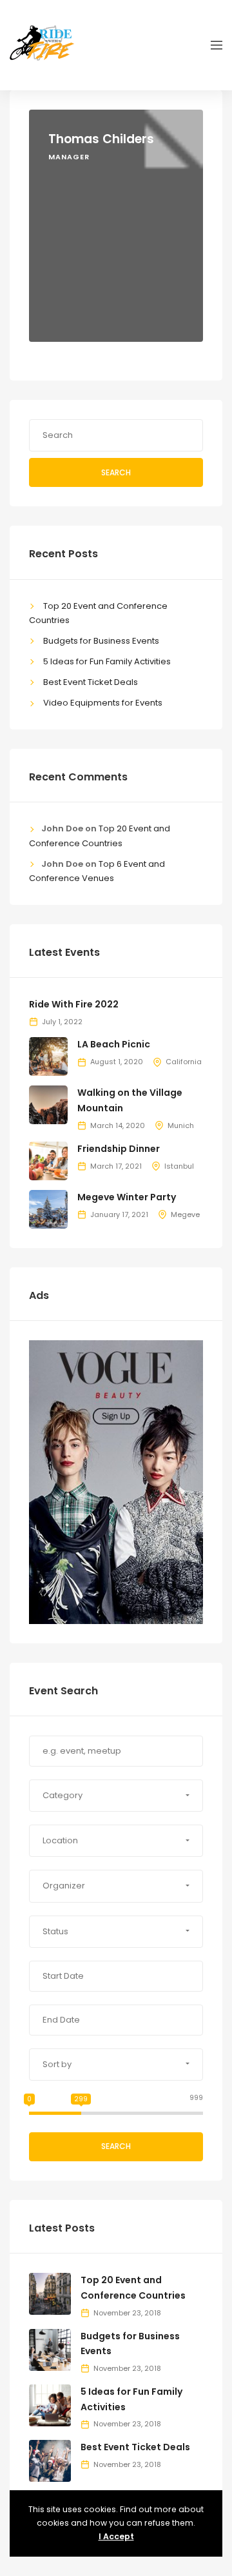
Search (116, 472)
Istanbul (179, 1166)
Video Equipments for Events (103, 703)
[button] (116, 1796)
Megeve (185, 1214)
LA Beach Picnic (114, 1044)
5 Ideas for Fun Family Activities (107, 661)
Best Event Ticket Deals (91, 682)
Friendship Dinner (119, 1149)
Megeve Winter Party (127, 1197)
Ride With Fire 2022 (74, 1004)
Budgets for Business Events (101, 641)
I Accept (116, 2536)
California (184, 1062)
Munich (181, 1125)
